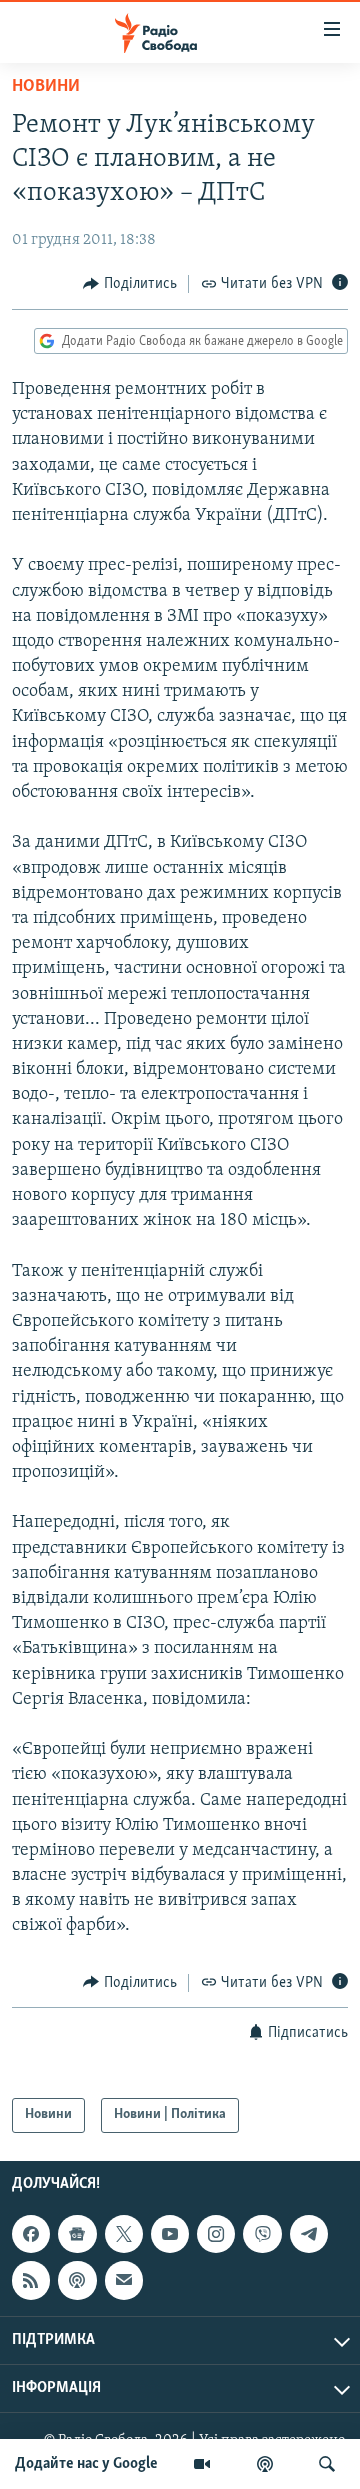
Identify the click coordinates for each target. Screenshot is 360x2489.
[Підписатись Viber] (262, 2234)
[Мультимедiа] (202, 2464)
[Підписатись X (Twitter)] (124, 2234)
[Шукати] (327, 2464)
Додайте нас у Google (86, 2464)
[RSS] (31, 2280)
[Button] (130, 284)
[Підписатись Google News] (77, 2234)
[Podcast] (77, 2280)
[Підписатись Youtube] (170, 2234)
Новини (46, 87)
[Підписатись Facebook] (31, 2234)
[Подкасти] (265, 2464)
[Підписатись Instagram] (216, 2234)
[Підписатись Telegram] (309, 2234)
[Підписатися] (124, 2280)
